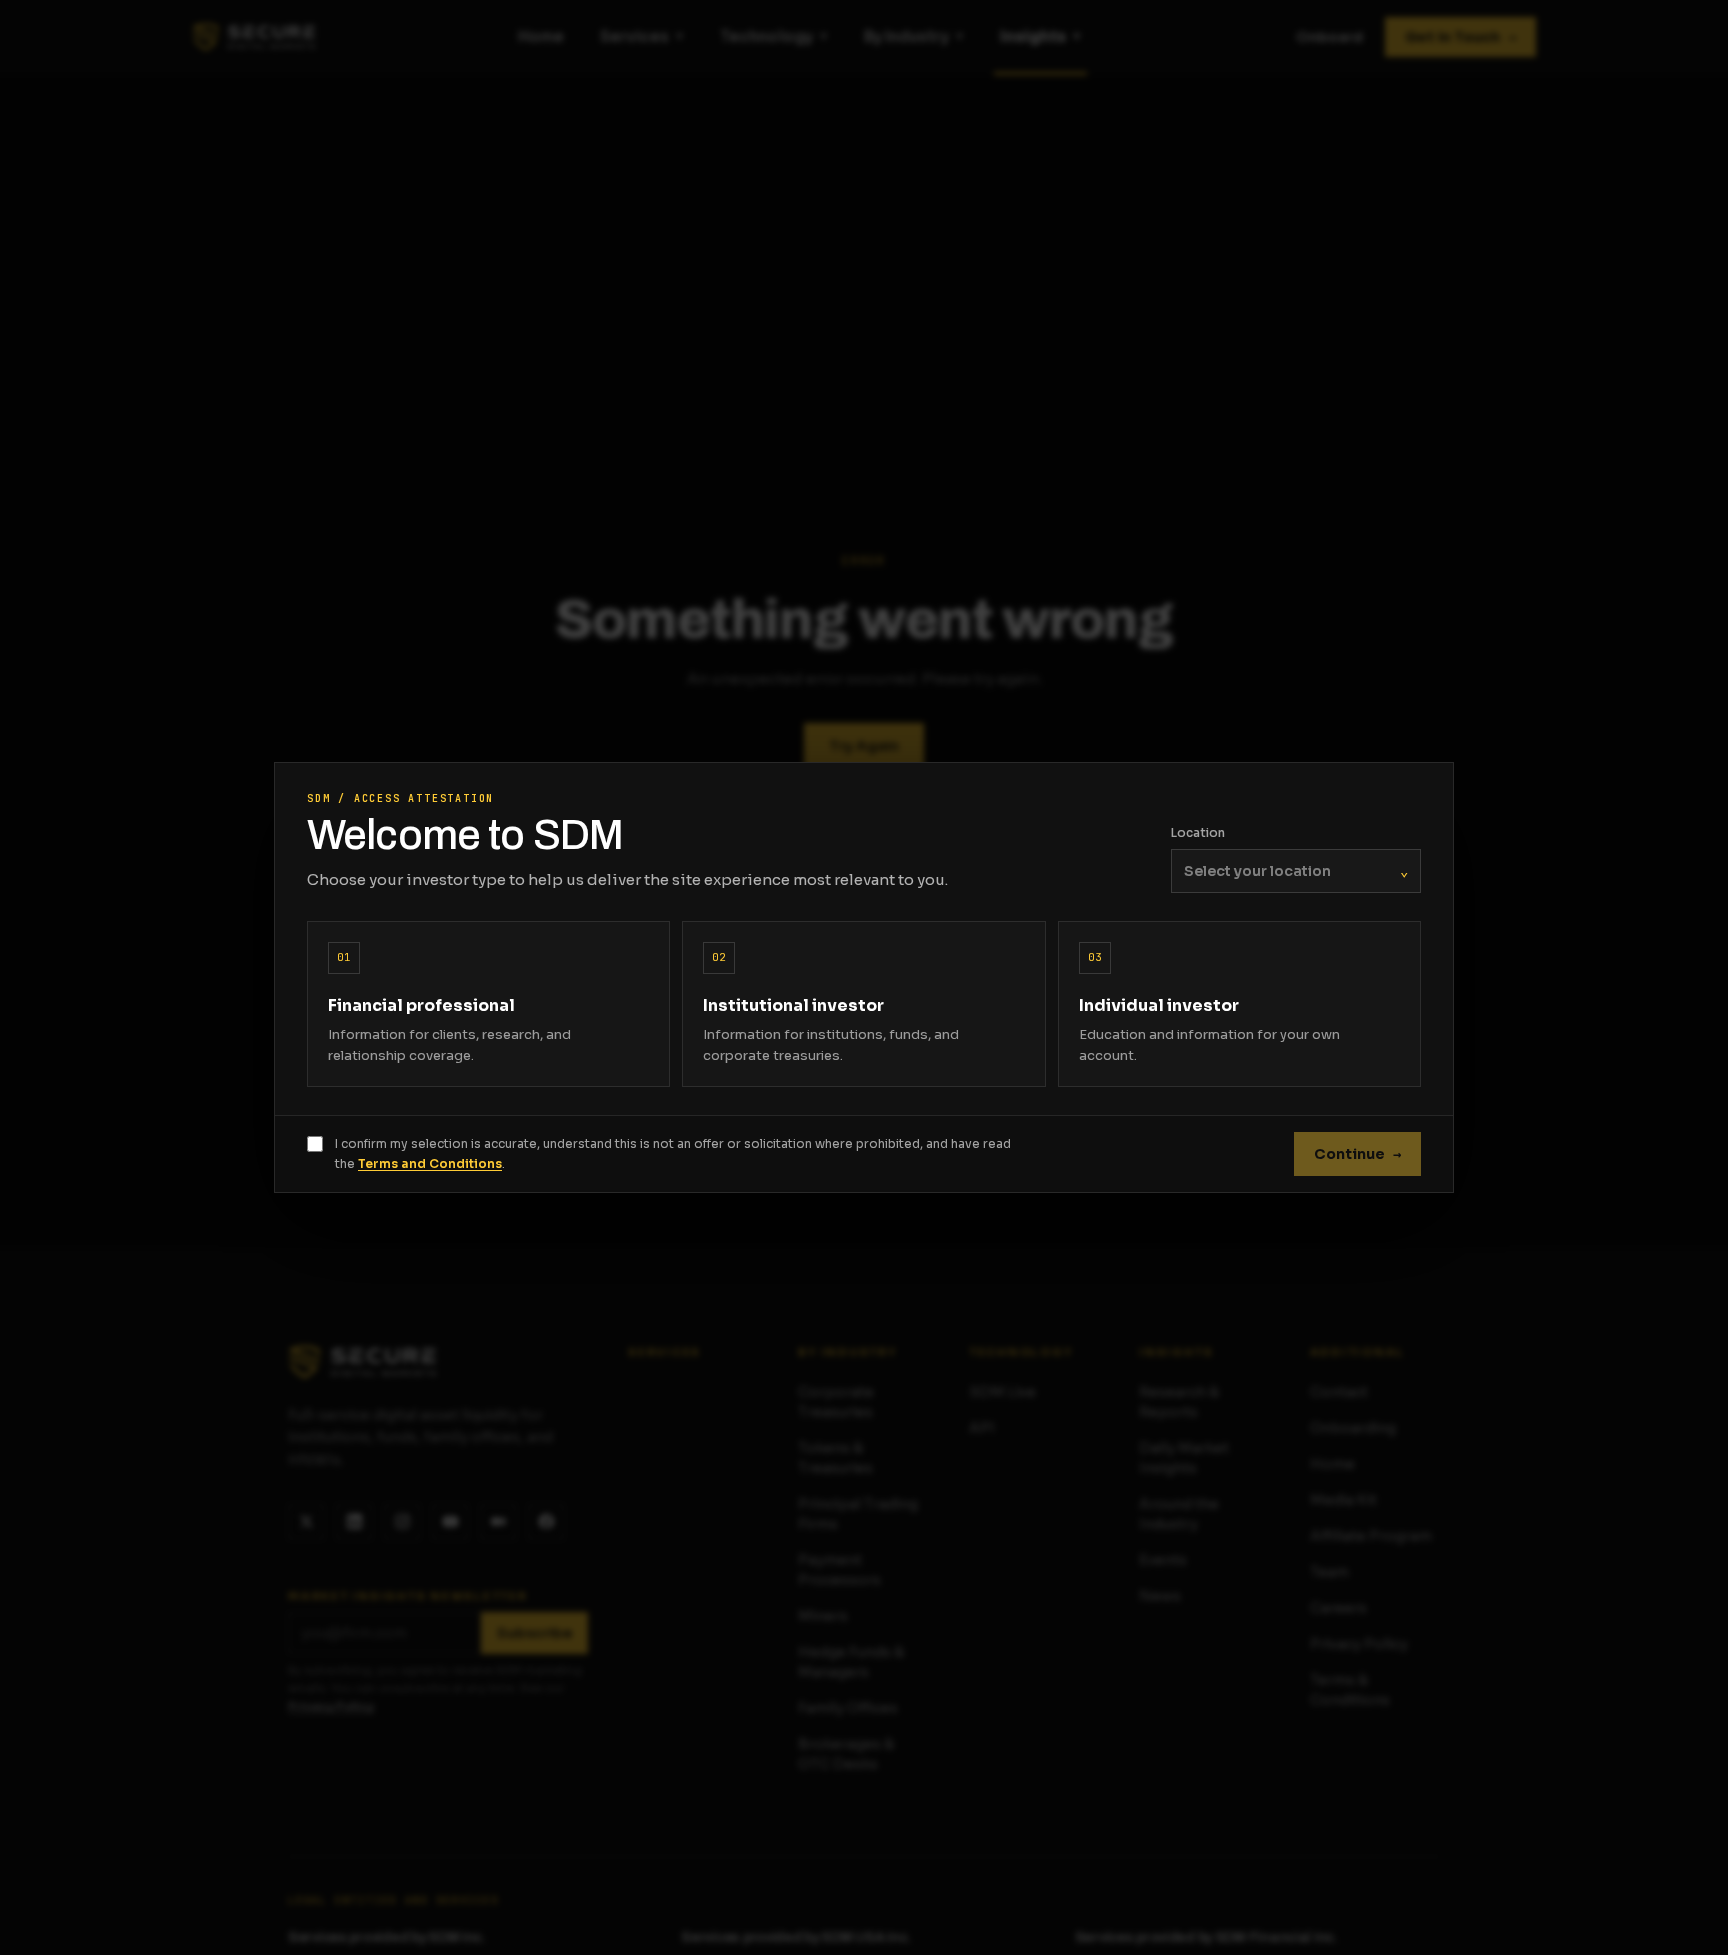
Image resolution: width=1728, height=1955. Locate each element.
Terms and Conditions (430, 1163)
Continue (1357, 1154)
